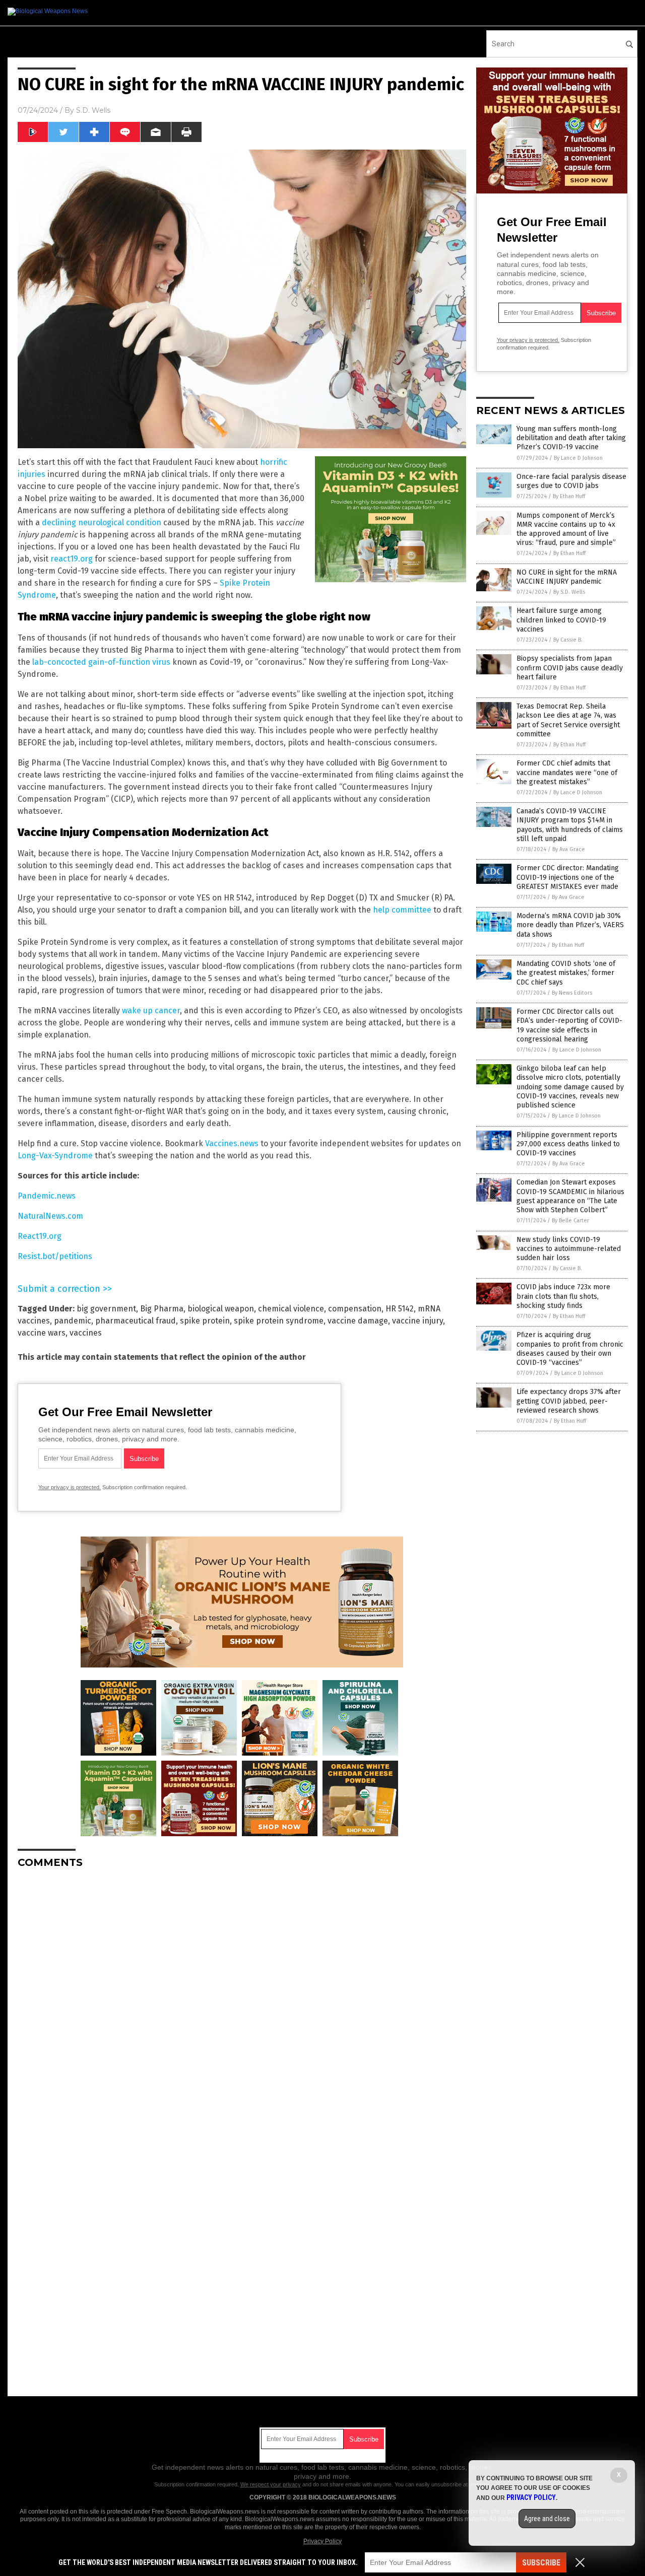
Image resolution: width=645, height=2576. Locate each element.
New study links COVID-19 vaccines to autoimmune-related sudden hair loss (569, 1249)
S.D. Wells (93, 110)
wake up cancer (151, 1011)
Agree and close (547, 2519)
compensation (355, 1309)
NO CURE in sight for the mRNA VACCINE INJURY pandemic (567, 577)
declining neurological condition (102, 523)
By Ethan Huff (569, 496)
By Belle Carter (570, 1221)
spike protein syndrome (279, 1321)
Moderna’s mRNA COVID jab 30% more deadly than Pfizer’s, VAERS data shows (570, 925)
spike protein (205, 1321)
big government (106, 1309)
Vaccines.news (232, 1143)
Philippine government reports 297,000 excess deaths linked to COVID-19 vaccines (568, 1144)
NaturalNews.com (50, 1216)
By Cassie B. (568, 640)
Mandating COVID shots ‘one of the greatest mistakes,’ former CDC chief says (566, 973)
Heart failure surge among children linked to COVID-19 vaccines (561, 620)
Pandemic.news (47, 1196)
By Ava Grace (569, 849)
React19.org (40, 1236)
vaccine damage (358, 1321)
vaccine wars (42, 1333)
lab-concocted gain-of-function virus (101, 662)
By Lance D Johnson (578, 458)
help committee (402, 910)
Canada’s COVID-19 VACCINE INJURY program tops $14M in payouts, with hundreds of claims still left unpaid (570, 825)
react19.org (72, 559)
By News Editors (572, 993)
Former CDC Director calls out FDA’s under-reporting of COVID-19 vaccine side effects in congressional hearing (569, 1025)
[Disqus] (242, 2002)
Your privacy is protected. (70, 1487)
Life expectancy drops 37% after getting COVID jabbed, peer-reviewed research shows (569, 1401)
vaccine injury (417, 1321)
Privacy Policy (322, 2541)
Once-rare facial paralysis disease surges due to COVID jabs (571, 481)
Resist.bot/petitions (55, 1256)
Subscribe (541, 2563)
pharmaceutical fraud (136, 1321)
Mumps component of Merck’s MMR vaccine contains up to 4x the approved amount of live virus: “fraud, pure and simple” (566, 529)
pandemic (73, 1321)
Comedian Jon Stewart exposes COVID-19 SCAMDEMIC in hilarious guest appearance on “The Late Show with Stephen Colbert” (570, 1196)
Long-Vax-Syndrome (55, 1156)
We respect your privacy (271, 2484)
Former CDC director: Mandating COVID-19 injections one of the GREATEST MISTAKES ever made (568, 877)
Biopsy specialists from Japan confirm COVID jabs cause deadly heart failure (570, 668)
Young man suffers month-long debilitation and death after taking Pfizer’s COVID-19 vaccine (571, 438)
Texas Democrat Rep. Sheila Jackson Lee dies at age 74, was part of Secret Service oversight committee (568, 720)
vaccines (86, 1333)
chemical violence (291, 1309)
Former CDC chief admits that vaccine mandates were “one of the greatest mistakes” (567, 772)
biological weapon (221, 1309)
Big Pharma (162, 1309)
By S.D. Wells (569, 592)
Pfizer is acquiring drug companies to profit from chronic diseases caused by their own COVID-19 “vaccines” (570, 1349)
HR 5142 (400, 1309)
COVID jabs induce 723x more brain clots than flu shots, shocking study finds (563, 1296)
